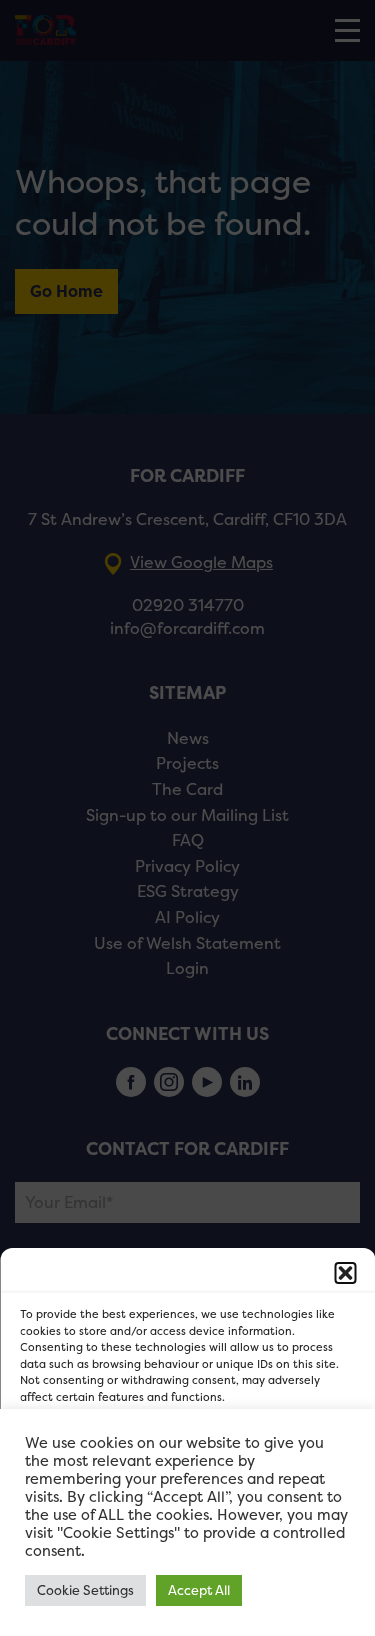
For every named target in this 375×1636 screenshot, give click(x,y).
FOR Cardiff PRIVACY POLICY (100, 1610)
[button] (345, 1273)
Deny (187, 1510)
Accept (187, 1455)
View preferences (187, 1565)
